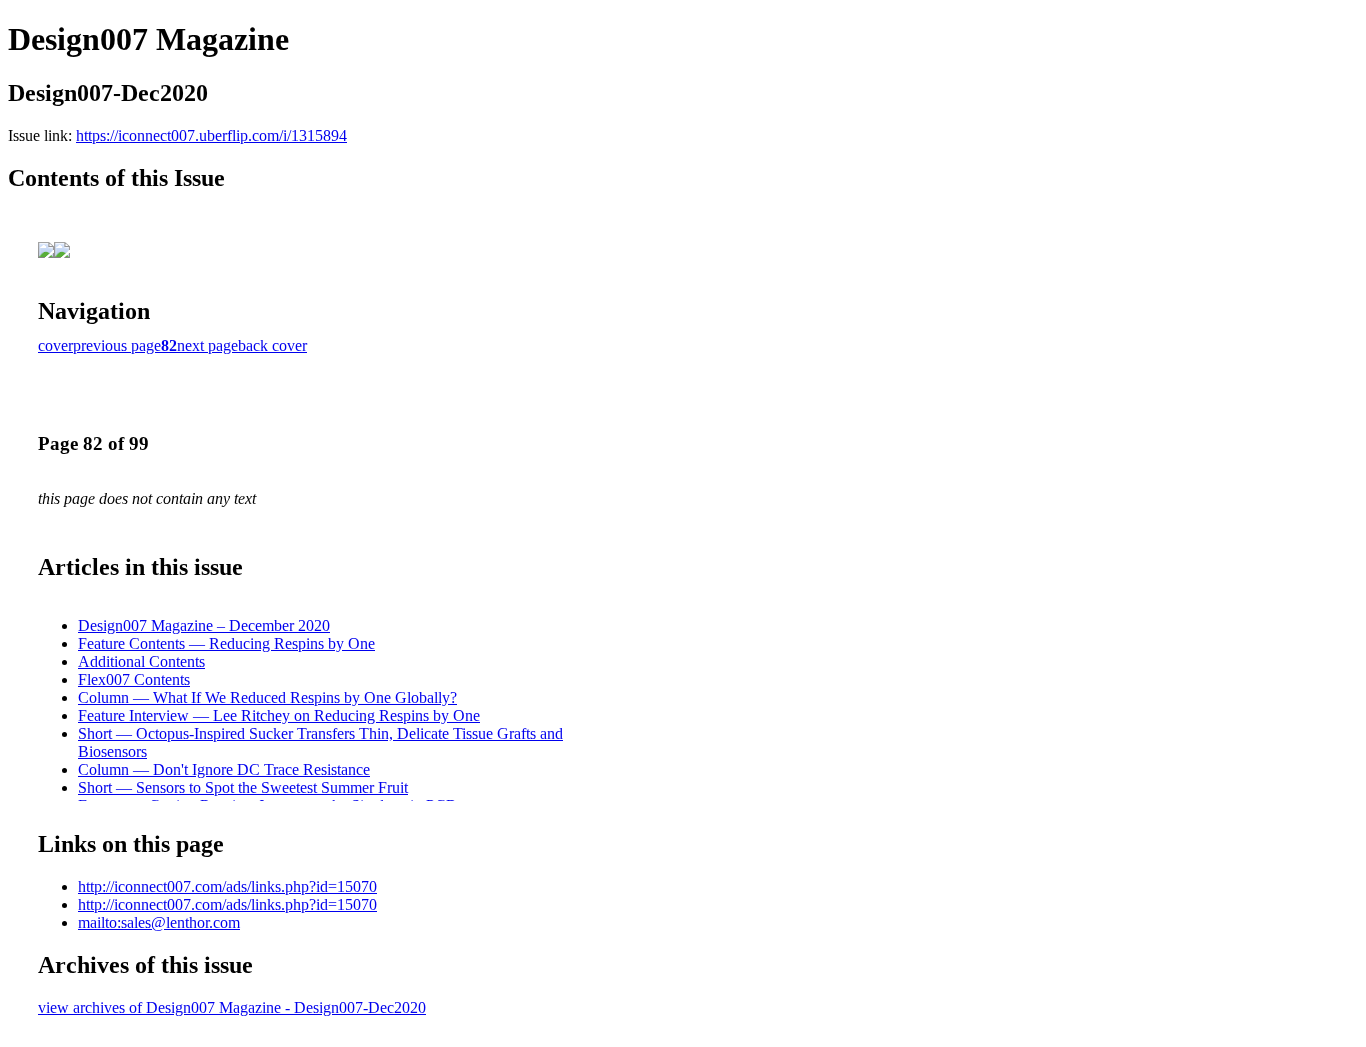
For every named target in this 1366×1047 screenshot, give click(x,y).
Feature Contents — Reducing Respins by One (226, 643)
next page (207, 345)
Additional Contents (141, 661)
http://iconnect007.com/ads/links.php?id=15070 (227, 886)
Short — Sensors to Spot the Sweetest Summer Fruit (243, 787)
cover (55, 345)
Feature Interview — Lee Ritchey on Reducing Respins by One (279, 715)
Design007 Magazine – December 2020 (204, 625)
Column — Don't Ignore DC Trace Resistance (224, 769)
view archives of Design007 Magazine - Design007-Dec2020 (232, 1007)
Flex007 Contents (134, 679)
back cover (272, 345)
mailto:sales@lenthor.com (159, 922)
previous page (117, 345)
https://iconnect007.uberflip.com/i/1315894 (211, 135)
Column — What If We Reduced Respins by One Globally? (267, 697)
